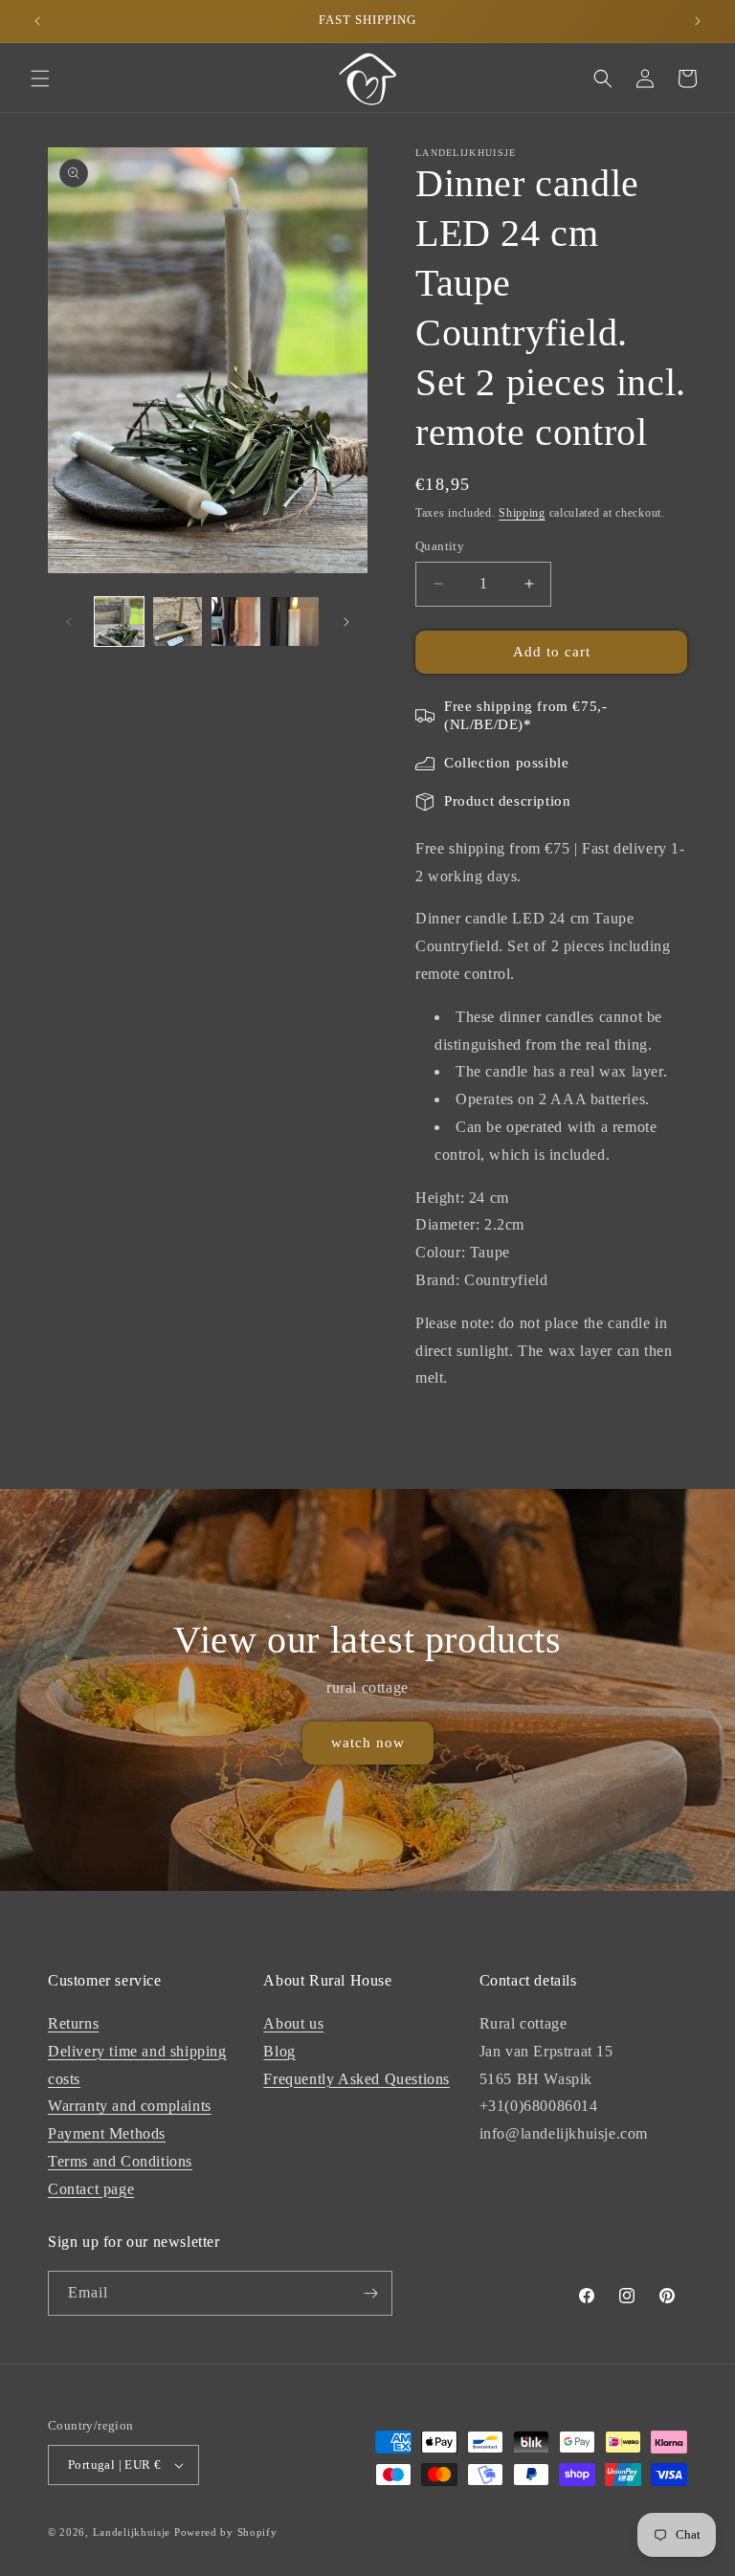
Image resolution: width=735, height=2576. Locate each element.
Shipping (522, 513)
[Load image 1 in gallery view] (119, 622)
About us (293, 2023)
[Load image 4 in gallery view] (294, 622)
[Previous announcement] (37, 21)
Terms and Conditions (120, 2161)
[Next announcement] (698, 21)
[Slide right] (346, 622)
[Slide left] (69, 622)
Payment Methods (107, 2133)
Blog (279, 2051)
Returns (73, 2023)
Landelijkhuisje (132, 2532)
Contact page (91, 2189)
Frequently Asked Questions (356, 2079)
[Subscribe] (370, 2293)
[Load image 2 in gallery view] (178, 622)
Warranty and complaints (130, 2106)
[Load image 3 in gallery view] (236, 622)
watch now (368, 1743)
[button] (40, 78)
